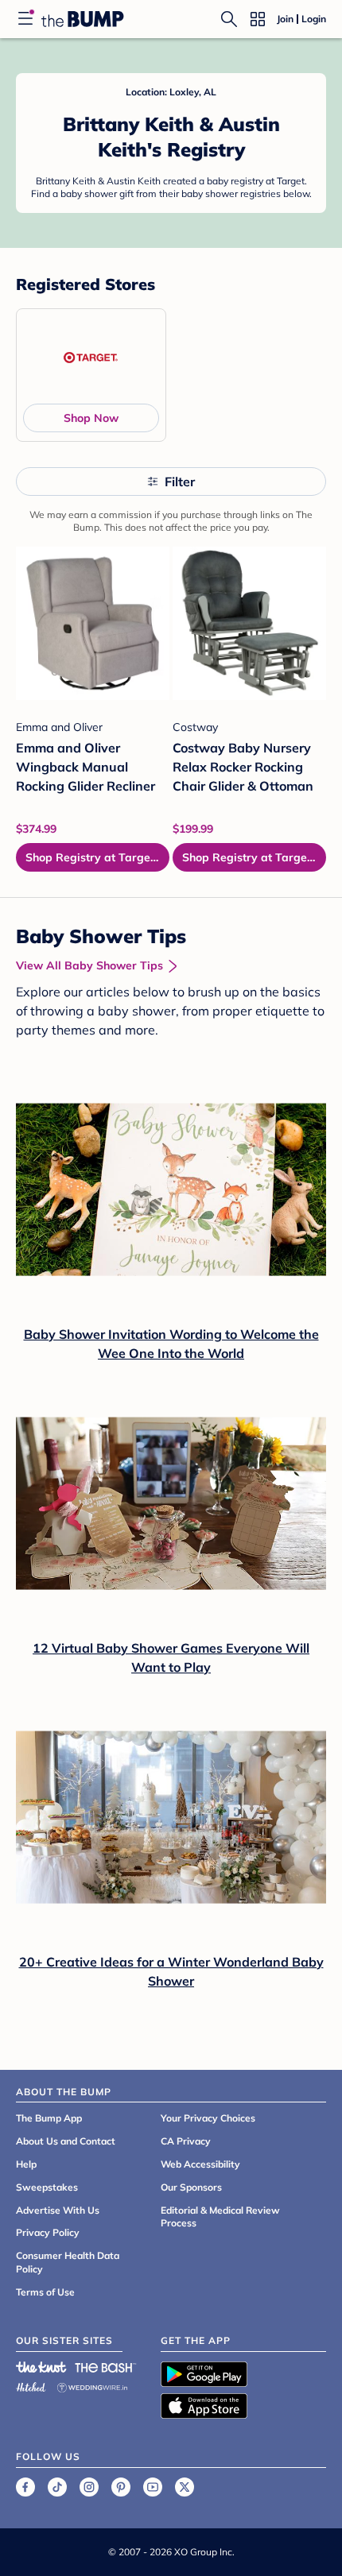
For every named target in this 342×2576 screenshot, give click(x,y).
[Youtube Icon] (153, 2487)
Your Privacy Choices (208, 2118)
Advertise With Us (58, 2210)
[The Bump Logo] (83, 19)
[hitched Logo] (31, 2385)
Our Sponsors (191, 2187)
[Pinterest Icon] (121, 2487)
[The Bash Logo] (106, 2367)
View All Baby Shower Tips (89, 965)
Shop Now (91, 418)
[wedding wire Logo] (92, 2385)
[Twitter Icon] (185, 2487)
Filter (180, 482)
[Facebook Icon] (25, 2487)
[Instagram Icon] (89, 2487)
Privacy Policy (48, 2232)
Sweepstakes (47, 2187)
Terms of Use (45, 2292)
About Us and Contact (66, 2141)
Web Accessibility (200, 2164)
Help (26, 2164)
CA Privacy (186, 2141)
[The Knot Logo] (41, 2367)
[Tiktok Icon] (57, 2487)
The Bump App (49, 2118)
